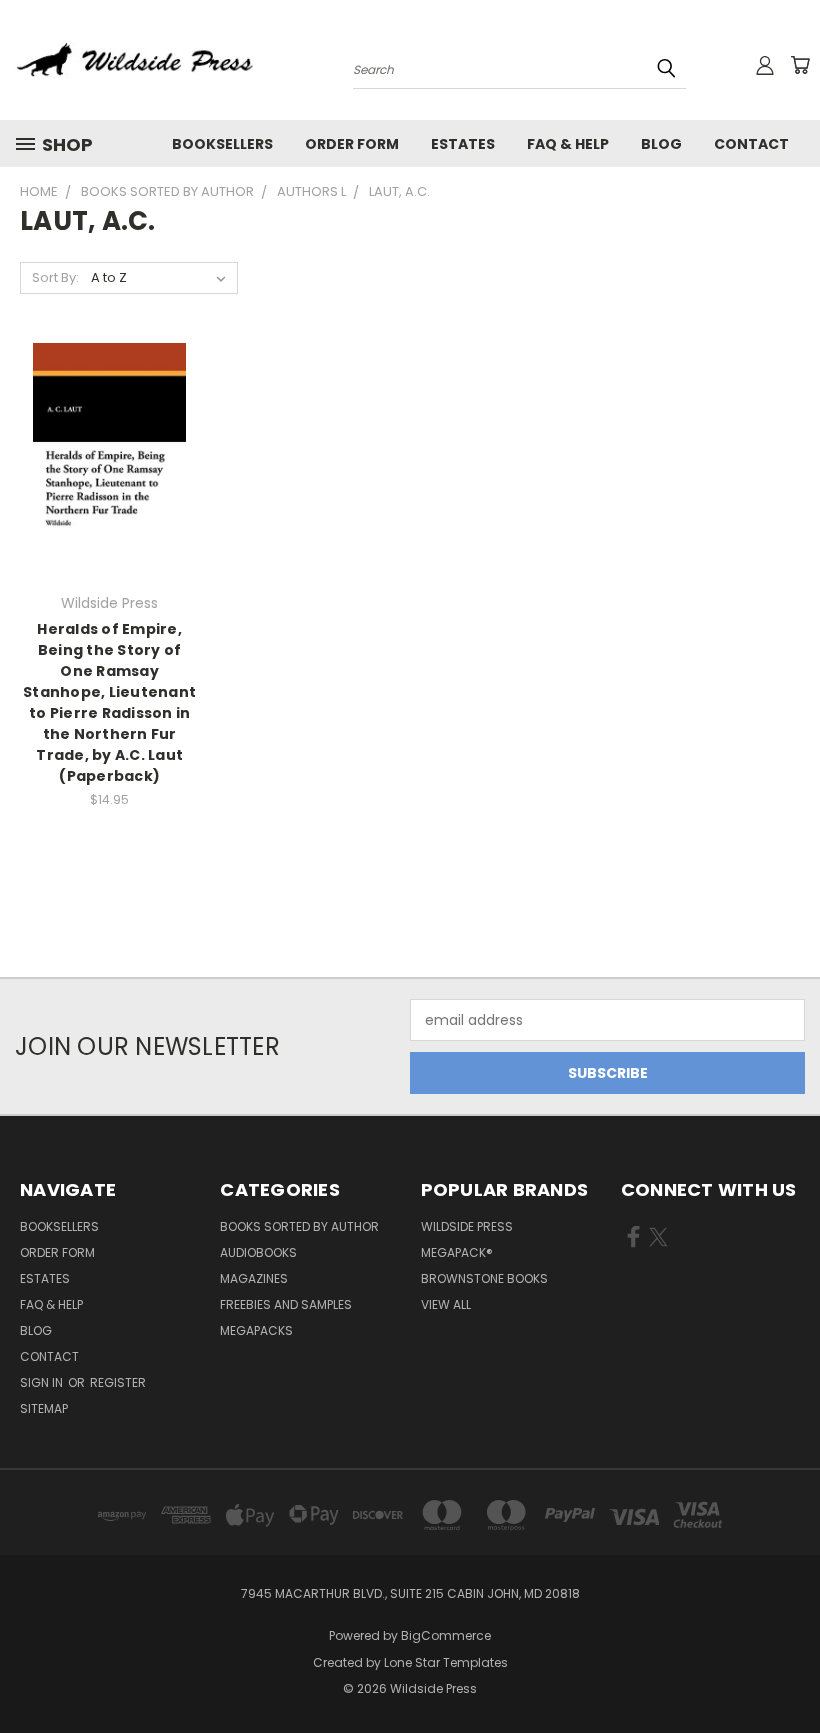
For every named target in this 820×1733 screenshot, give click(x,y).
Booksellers (222, 144)
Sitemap (44, 1408)
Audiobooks (258, 1252)
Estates (463, 144)
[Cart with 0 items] (800, 65)
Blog (661, 144)
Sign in (43, 1382)
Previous (789, 1670)
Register (118, 1382)
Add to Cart (109, 495)
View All (446, 1304)
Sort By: (55, 277)
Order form (352, 144)
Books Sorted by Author (299, 1226)
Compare (103, 458)
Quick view (110, 419)
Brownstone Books (484, 1278)
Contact (751, 144)
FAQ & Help (568, 144)
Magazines (254, 1278)
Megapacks (256, 1330)
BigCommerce (446, 1635)
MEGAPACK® (457, 1252)
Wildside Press (467, 1226)
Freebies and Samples (286, 1304)
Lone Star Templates (446, 1662)
